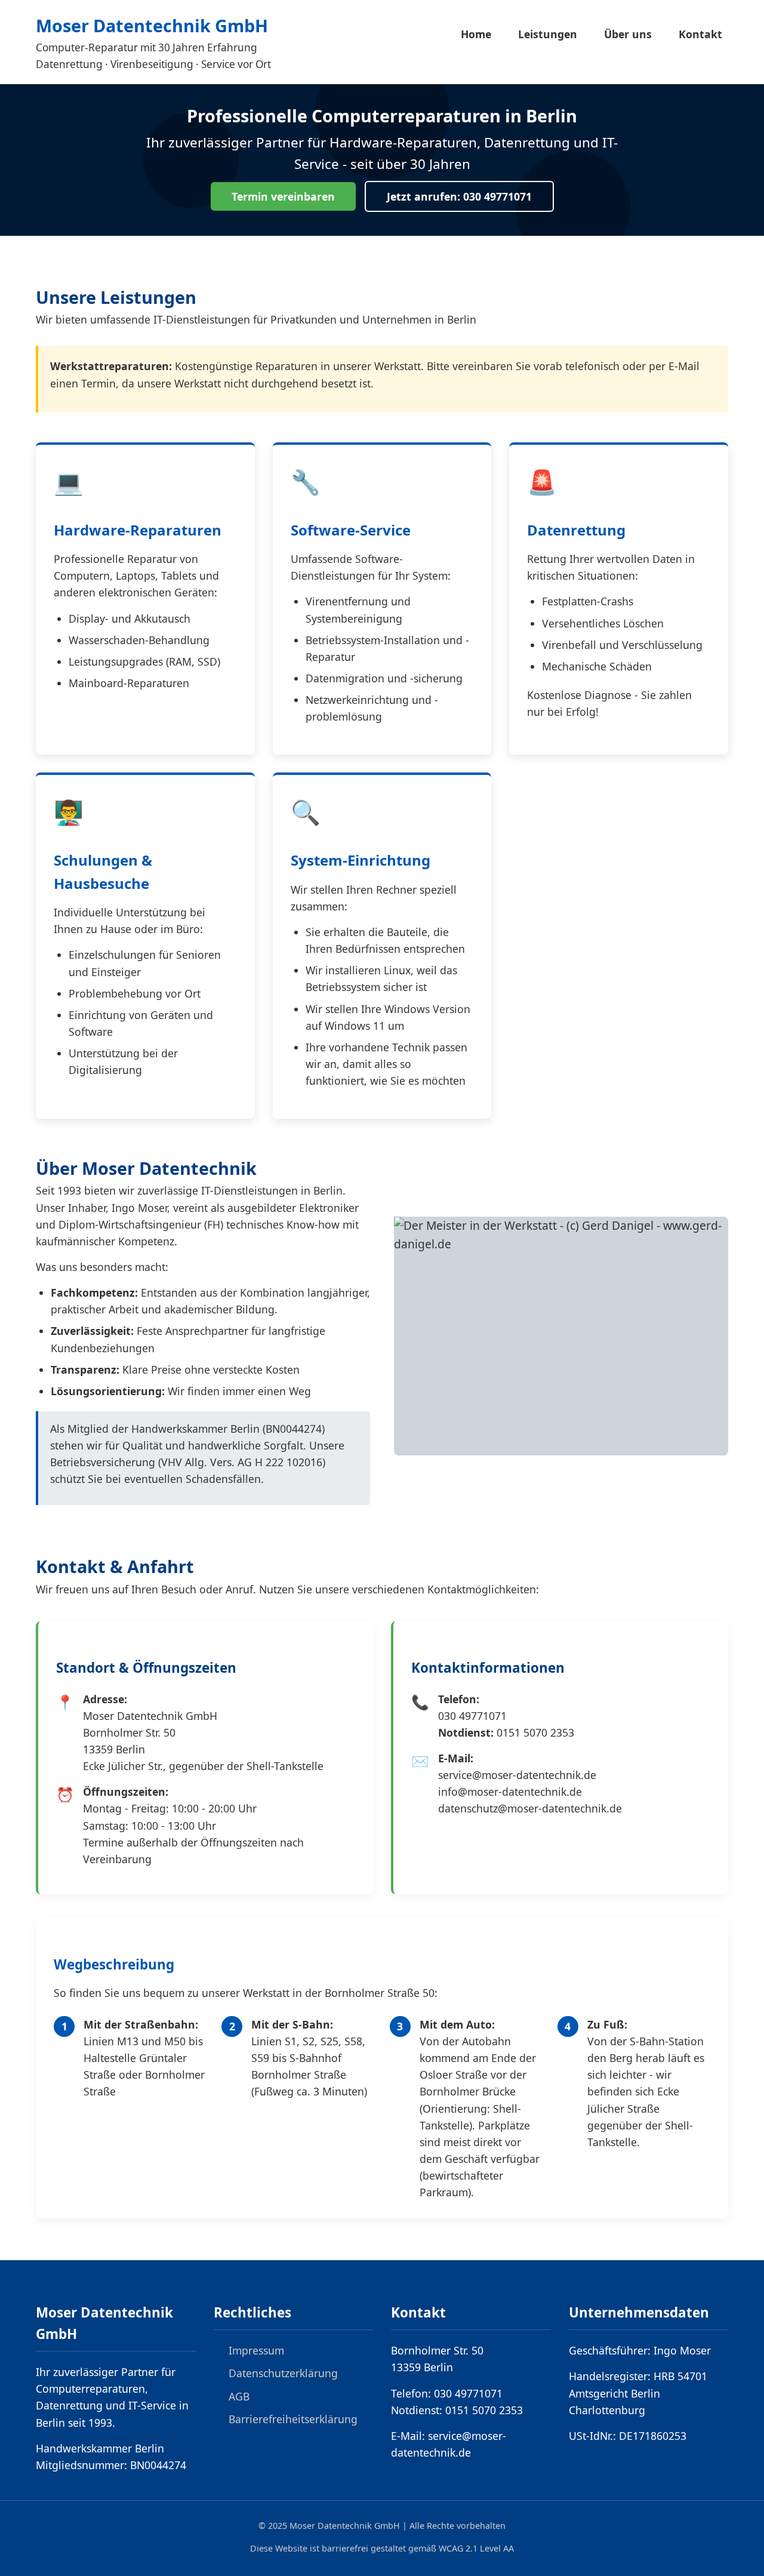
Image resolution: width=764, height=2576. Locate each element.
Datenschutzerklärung (283, 2373)
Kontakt (700, 34)
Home (476, 34)
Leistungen (548, 34)
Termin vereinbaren (283, 196)
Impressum (256, 2350)
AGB (239, 2396)
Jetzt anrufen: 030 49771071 (459, 196)
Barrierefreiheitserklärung (293, 2419)
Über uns (628, 34)
